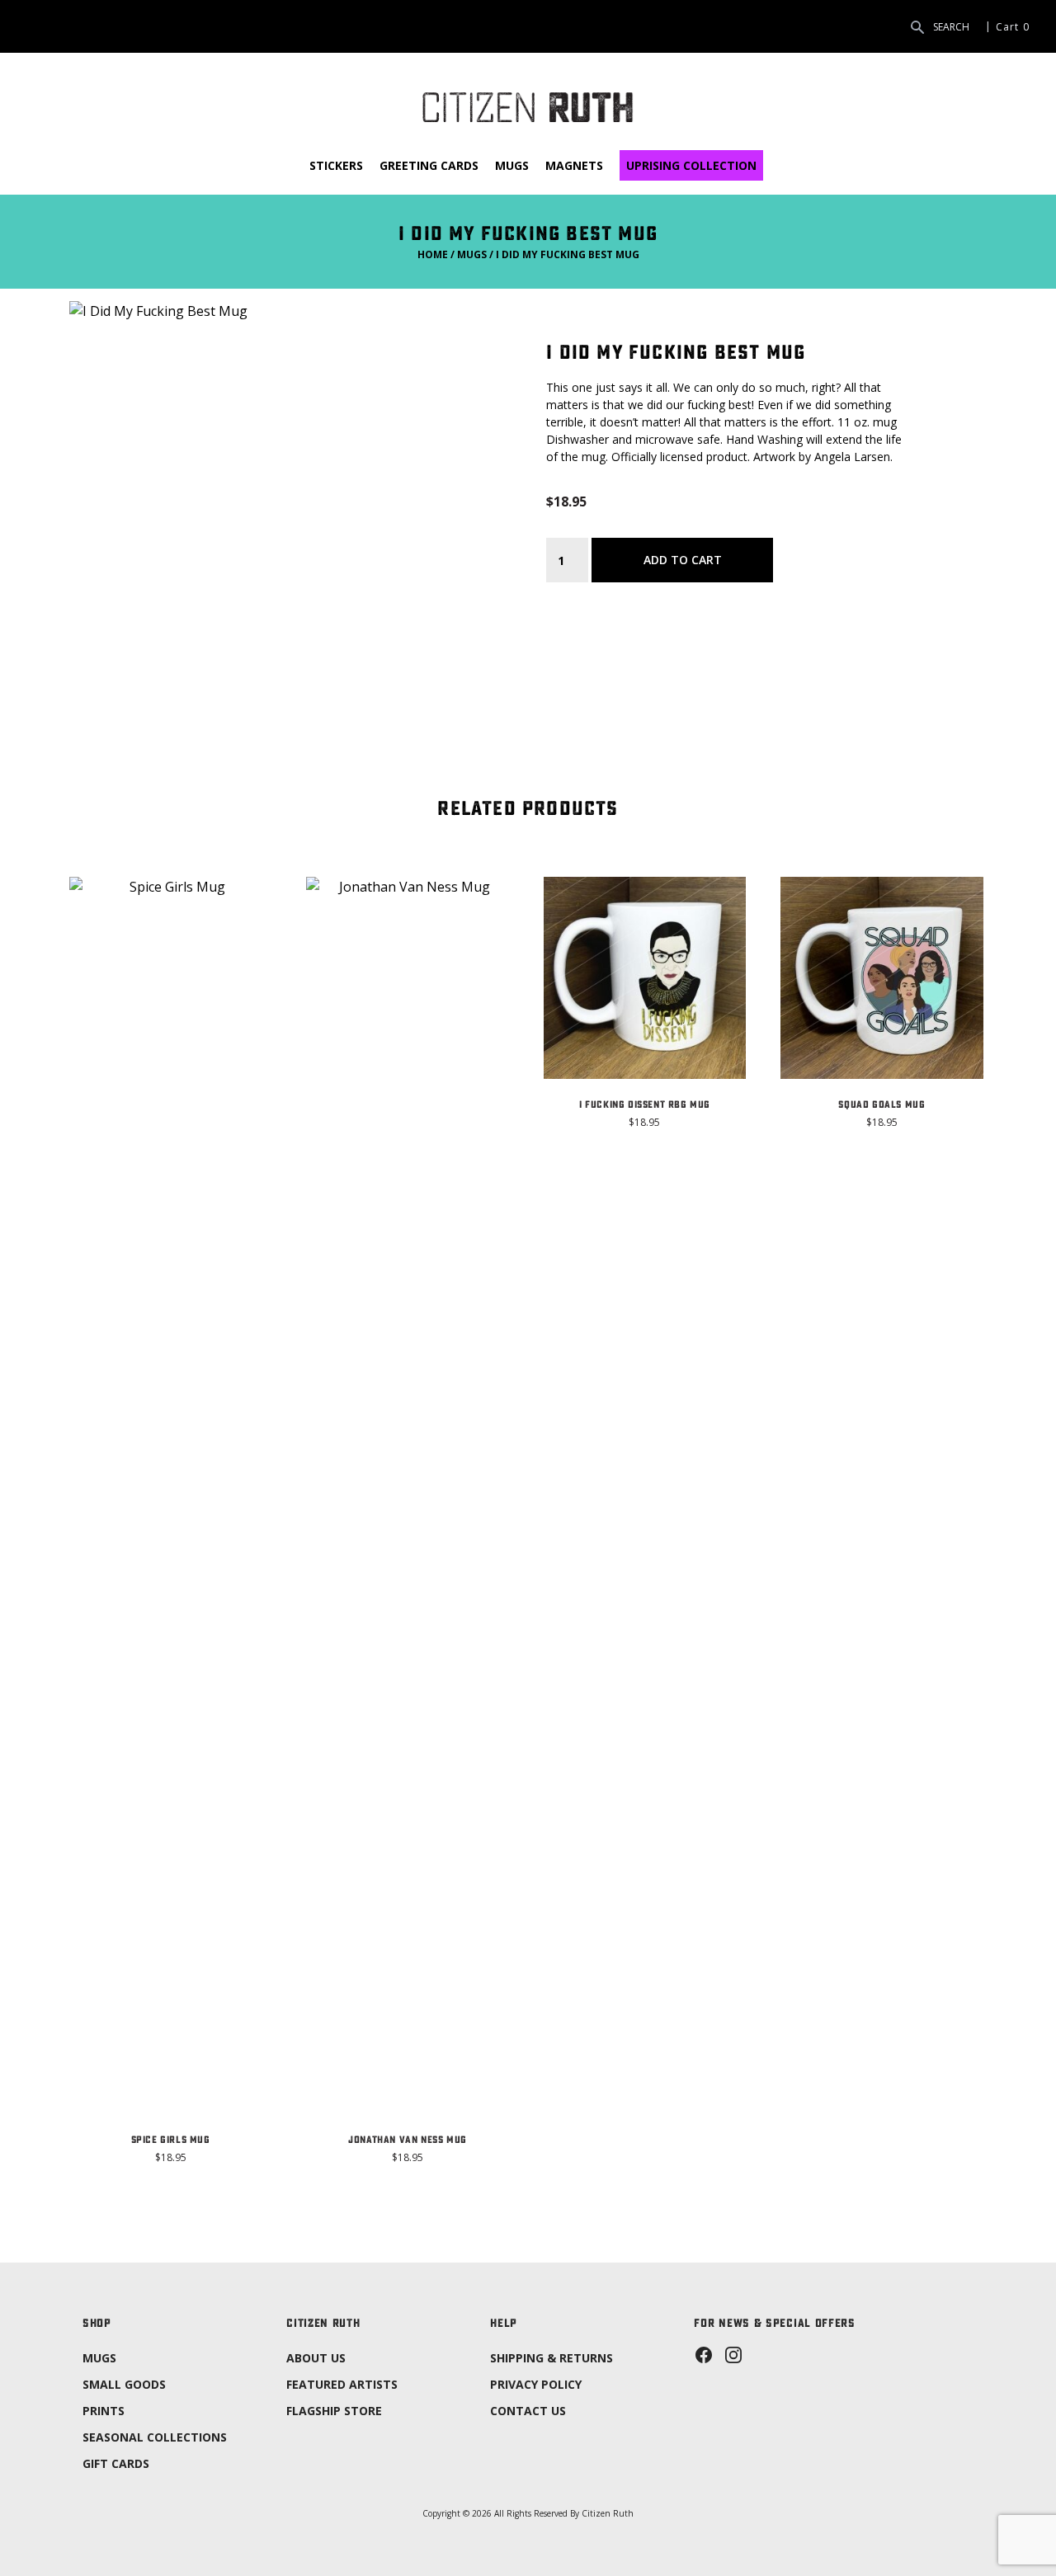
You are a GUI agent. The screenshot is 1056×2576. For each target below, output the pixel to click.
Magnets (574, 165)
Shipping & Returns (552, 2358)
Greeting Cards (429, 165)
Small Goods (124, 2384)
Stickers (336, 165)
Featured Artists (342, 2384)
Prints (104, 2411)
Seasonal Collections (155, 2437)
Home (433, 254)
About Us (316, 2358)
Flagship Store (334, 2411)
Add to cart (683, 560)
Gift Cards (116, 2463)
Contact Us (528, 2411)
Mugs (512, 165)
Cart (1007, 26)
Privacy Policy (536, 2384)
